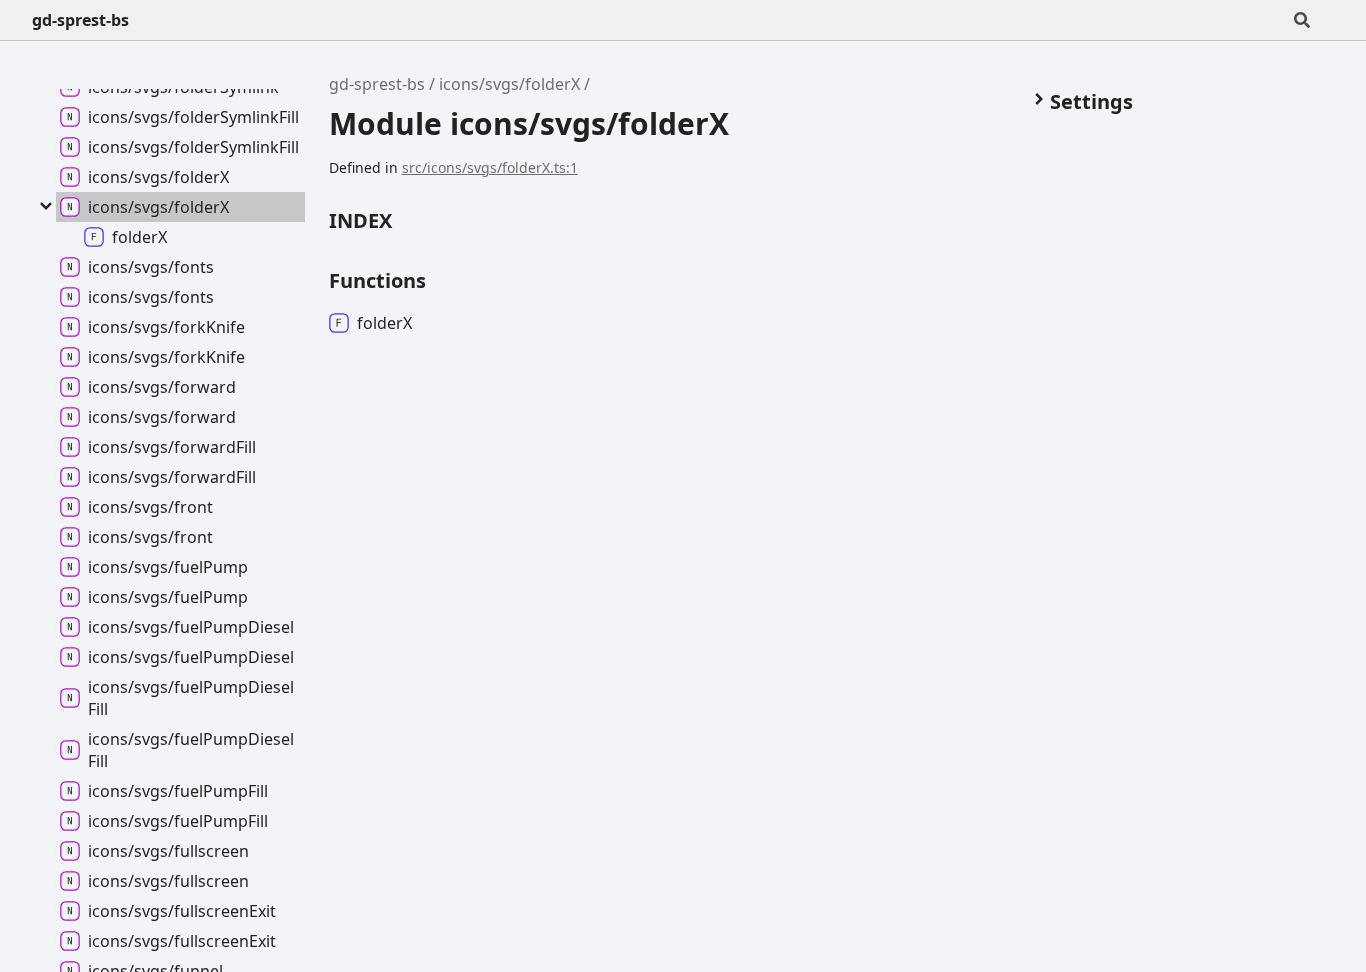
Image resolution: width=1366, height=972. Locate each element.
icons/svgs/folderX (509, 84)
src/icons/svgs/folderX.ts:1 (490, 167)
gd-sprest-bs (80, 20)
